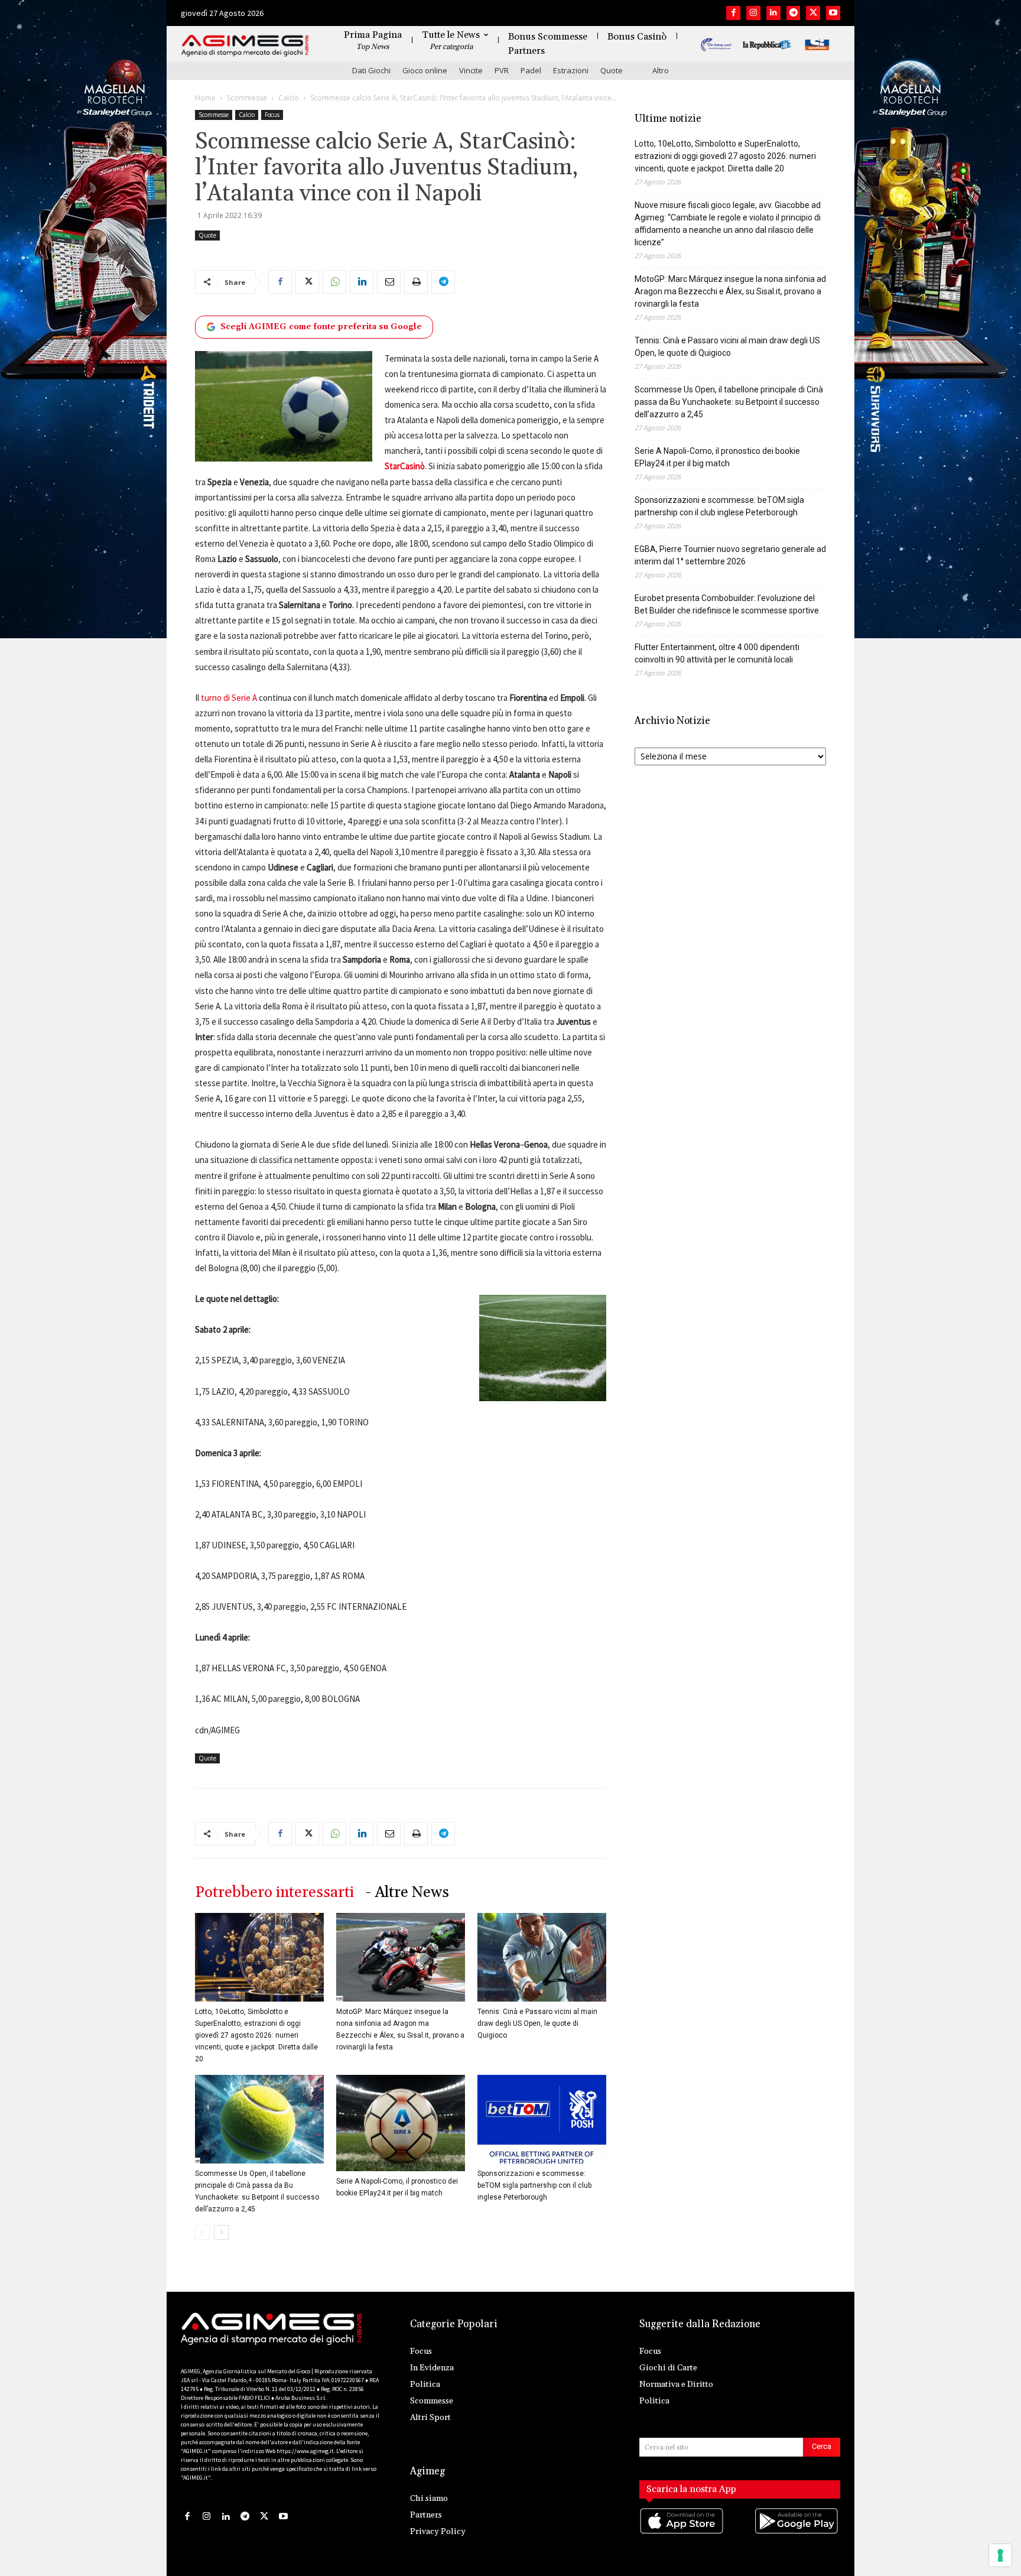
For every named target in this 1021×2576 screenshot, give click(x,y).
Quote (612, 70)
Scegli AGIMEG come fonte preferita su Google (321, 327)
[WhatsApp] (334, 282)
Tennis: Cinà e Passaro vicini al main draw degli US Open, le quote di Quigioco (537, 2023)
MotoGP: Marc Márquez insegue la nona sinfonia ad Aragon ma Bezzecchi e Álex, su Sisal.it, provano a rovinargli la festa (730, 291)
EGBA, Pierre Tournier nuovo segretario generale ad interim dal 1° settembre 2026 (730, 555)
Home (205, 98)
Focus (272, 115)
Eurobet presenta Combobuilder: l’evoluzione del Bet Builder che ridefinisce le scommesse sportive (727, 604)
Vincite (471, 70)
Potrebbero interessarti (274, 1893)
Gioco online (425, 70)
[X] (813, 13)
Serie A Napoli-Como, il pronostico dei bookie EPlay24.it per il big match (717, 457)
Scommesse (247, 98)
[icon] (682, 2533)
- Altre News (407, 1893)
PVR (502, 70)
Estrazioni (571, 70)
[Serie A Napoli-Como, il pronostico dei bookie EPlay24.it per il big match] (401, 2123)
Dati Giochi (371, 70)
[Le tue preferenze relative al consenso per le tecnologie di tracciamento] (1000, 2555)
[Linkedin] (773, 13)
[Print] (416, 282)
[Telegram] (794, 13)
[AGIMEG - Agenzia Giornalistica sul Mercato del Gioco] (245, 46)
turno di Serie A (229, 698)
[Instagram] (753, 13)
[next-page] (221, 2232)
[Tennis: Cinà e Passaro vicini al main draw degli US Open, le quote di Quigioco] (542, 1957)
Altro (661, 70)
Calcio (289, 98)
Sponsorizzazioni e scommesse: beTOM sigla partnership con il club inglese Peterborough (534, 2185)
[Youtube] (833, 13)
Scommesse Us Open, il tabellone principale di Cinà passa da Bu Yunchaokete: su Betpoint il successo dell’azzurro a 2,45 (729, 402)
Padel (531, 70)
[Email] (389, 282)
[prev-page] (202, 2232)
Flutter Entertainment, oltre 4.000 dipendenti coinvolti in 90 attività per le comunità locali (717, 653)
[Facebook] (733, 13)
